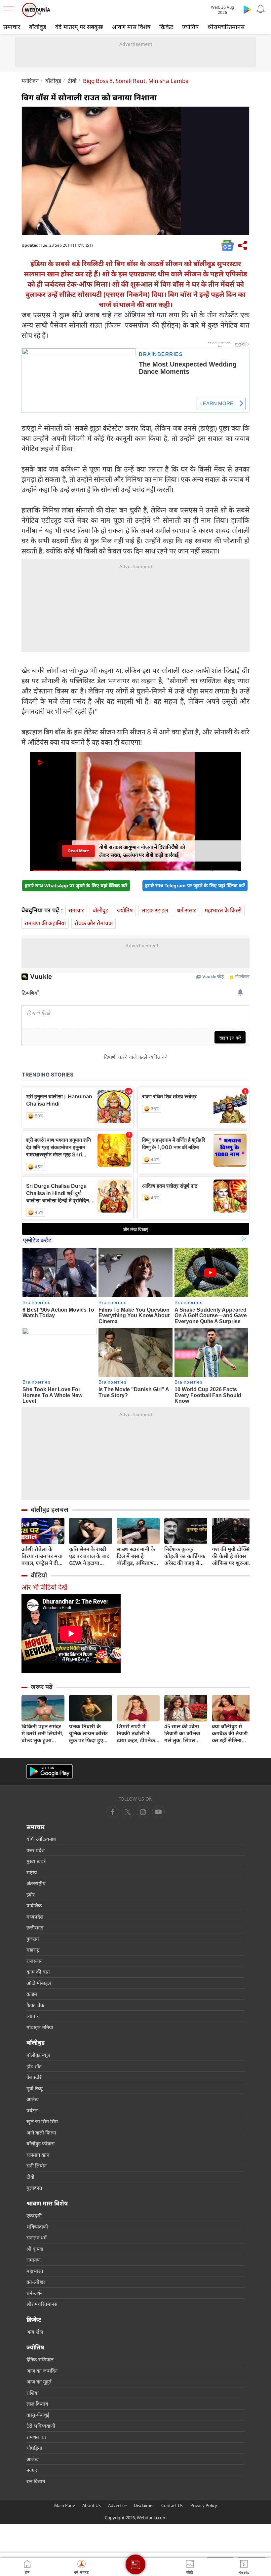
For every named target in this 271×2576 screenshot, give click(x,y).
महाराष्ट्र (33, 1950)
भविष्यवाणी (37, 2227)
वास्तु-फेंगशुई (38, 2415)
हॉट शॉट (34, 2066)
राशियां (33, 2393)
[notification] (260, 9)
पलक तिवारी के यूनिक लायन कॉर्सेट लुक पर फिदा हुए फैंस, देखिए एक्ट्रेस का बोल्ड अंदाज (88, 1733)
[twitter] (128, 1812)
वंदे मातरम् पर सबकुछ (79, 27)
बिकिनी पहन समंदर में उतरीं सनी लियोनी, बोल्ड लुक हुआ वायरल (42, 1733)
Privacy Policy (204, 2505)
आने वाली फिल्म (41, 2133)
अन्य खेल (35, 2332)
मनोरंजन (30, 81)
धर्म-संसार (186, 910)
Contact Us (172, 2505)
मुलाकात (34, 2188)
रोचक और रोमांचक (94, 923)
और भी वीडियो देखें (44, 1587)
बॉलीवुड (38, 27)
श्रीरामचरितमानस (226, 27)
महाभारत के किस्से (223, 910)
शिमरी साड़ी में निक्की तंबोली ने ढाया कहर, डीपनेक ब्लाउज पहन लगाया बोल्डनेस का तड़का (136, 1733)
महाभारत (35, 2271)
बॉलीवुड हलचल (50, 1509)
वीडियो (39, 1575)
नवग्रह (32, 2470)
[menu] (11, 10)
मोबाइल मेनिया (40, 2027)
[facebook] (113, 1812)
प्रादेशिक (34, 1905)
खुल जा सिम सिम (42, 2121)
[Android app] (50, 1771)
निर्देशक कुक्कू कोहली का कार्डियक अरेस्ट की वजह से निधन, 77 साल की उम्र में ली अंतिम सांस (185, 1556)
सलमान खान (38, 2155)
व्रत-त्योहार (36, 2282)
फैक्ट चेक (35, 2005)
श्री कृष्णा (35, 2249)
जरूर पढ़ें (42, 1687)
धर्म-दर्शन (35, 2293)
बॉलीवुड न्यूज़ (38, 2055)
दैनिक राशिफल (40, 2359)
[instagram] (158, 1812)
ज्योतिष (190, 27)
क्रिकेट (166, 27)
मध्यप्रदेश (35, 1917)
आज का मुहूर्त (39, 2382)
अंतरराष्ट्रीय (36, 1883)
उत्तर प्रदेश (36, 1850)
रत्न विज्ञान (36, 2481)
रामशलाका (36, 2437)
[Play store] (247, 9)
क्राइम (32, 1994)
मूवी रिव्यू (35, 2088)
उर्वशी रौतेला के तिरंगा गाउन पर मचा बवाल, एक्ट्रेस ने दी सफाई (42, 1556)
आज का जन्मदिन (42, 2371)
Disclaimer (144, 2505)
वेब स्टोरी (35, 2077)
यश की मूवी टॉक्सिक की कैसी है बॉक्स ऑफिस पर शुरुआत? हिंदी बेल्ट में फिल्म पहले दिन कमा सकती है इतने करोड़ (233, 1556)
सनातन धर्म (37, 2238)
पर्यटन (32, 2110)
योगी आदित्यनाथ (41, 1839)
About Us (92, 2505)
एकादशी (34, 2215)
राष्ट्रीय (32, 1872)
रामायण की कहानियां (45, 923)
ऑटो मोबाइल (39, 1983)
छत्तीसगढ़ (35, 1927)
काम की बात (38, 1972)
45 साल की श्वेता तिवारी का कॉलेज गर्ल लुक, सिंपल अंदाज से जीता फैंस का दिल (184, 1733)
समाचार (12, 27)
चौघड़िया (34, 2448)
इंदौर (31, 1894)
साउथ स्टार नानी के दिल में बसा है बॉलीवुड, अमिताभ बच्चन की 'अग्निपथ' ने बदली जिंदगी (137, 1556)
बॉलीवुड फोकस (40, 2143)
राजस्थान (35, 1961)
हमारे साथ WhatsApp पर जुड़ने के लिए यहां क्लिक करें (76, 885)
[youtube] (143, 1812)
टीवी (72, 81)
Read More (78, 851)
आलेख (33, 2099)
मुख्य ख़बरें (36, 1861)
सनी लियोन (37, 2166)
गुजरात (33, 1939)
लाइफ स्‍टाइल (155, 910)
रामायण (34, 2260)
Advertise (117, 2505)
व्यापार (33, 2016)
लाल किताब (37, 2404)
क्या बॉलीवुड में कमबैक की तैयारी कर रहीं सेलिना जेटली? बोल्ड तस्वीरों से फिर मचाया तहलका (233, 1733)
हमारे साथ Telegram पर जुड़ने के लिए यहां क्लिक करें (195, 885)
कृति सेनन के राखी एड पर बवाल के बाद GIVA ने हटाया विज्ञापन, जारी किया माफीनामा (89, 1556)
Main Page (65, 2505)
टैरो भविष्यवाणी (41, 2426)
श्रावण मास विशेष (131, 27)
